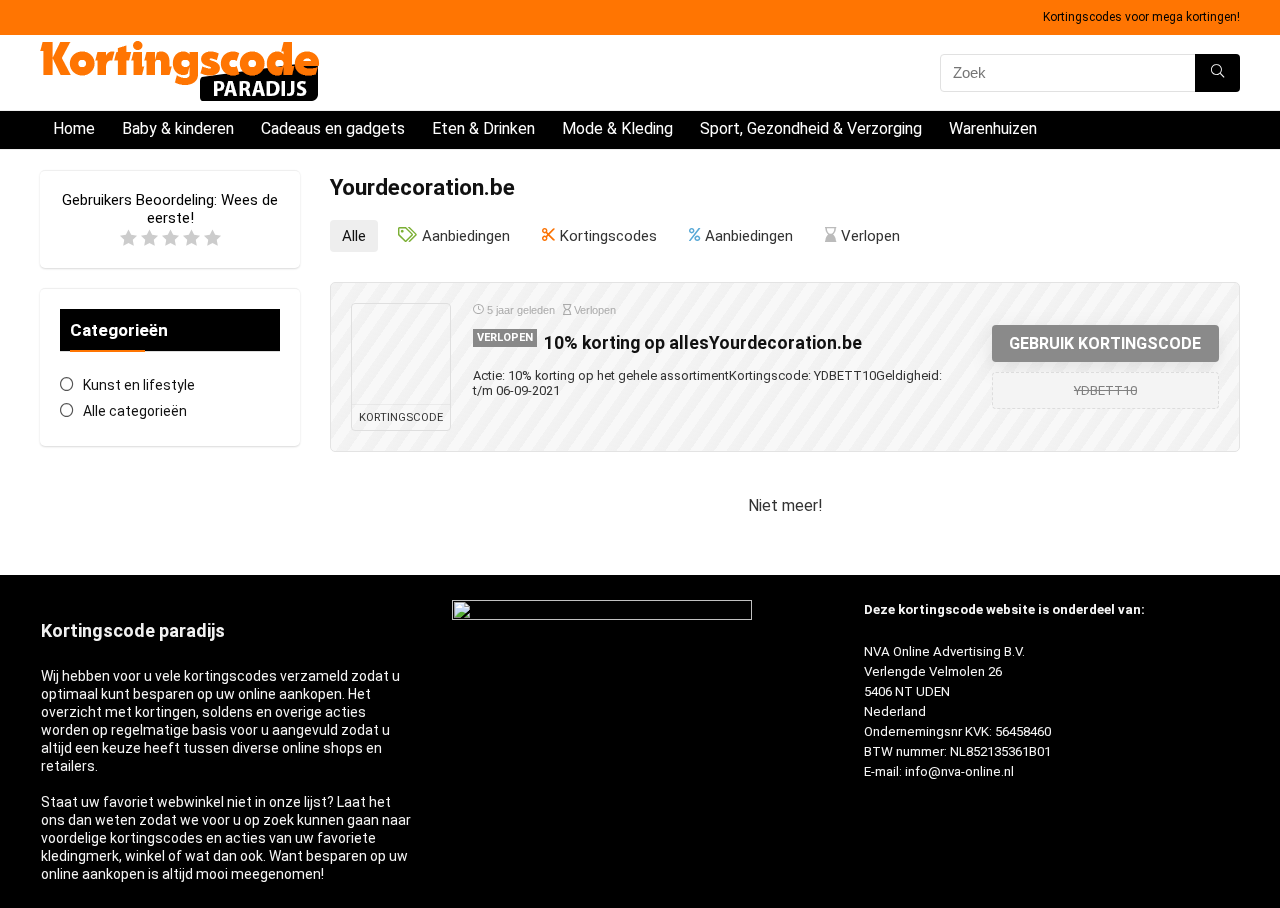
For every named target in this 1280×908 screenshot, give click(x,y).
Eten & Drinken (483, 128)
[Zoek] (1217, 73)
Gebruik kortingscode (1105, 343)
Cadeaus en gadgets (333, 128)
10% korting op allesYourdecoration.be (703, 343)
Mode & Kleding (617, 128)
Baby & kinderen (178, 128)
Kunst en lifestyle (139, 385)
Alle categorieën (135, 411)
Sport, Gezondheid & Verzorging (811, 128)
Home (74, 128)
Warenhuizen (993, 128)
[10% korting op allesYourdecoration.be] (401, 354)
